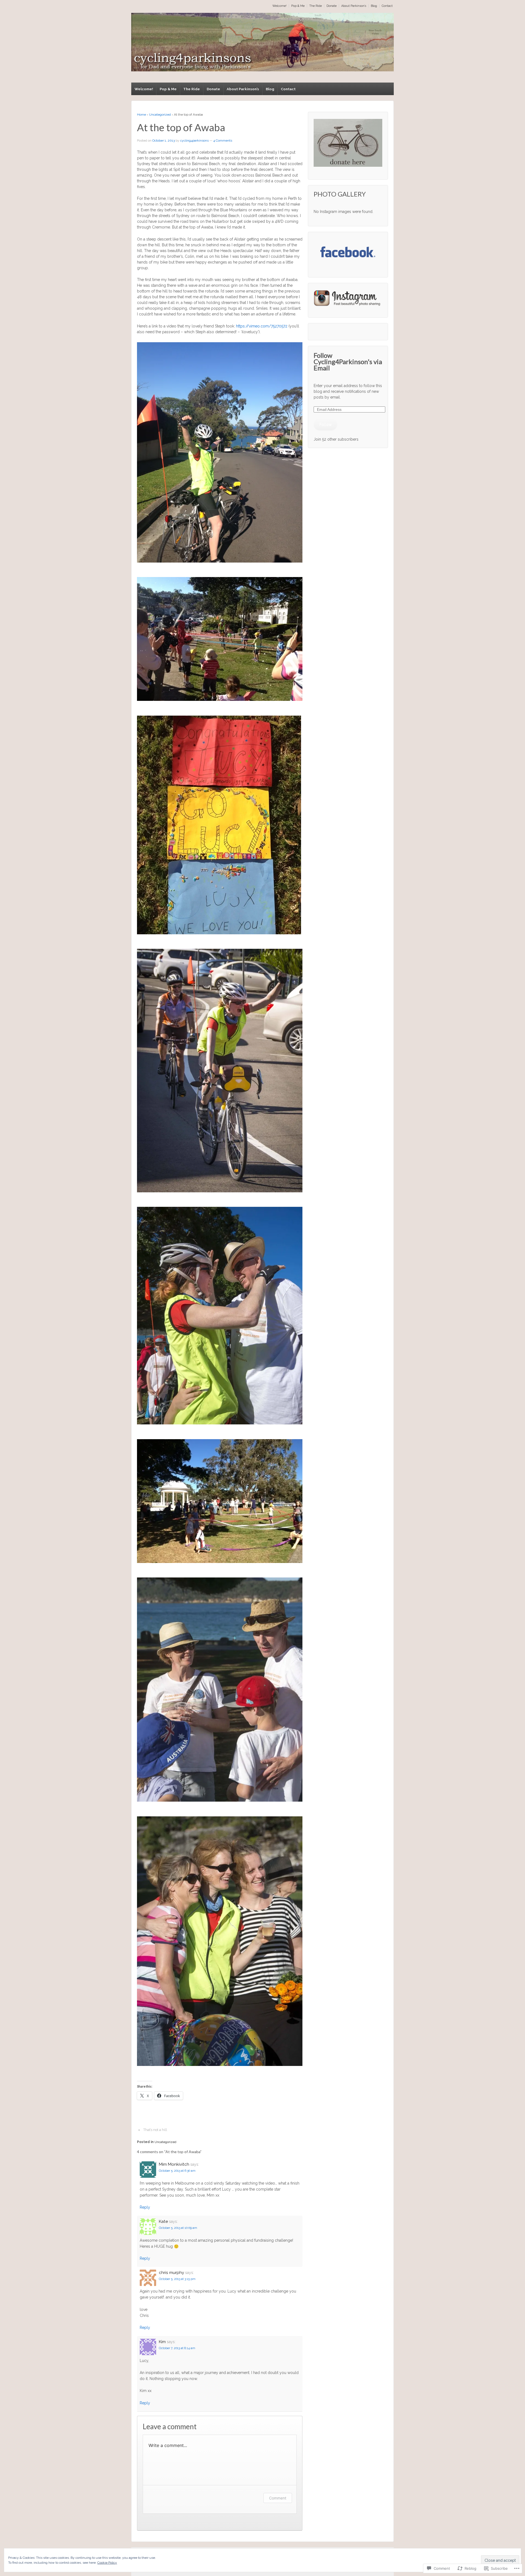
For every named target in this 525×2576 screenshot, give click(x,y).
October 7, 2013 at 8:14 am (177, 2348)
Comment (278, 2498)
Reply (145, 2207)
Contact (387, 6)
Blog (374, 6)
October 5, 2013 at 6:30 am (177, 2171)
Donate (332, 6)
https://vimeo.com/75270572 (262, 326)
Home (142, 115)
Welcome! (279, 6)
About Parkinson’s (354, 6)
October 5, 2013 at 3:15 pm (177, 2279)
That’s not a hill (155, 2130)
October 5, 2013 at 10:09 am (178, 2228)
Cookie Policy (107, 2563)
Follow (326, 425)
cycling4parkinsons (194, 140)
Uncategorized (160, 115)
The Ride (316, 6)
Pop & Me (298, 6)
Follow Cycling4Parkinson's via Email (348, 361)
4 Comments (223, 140)
